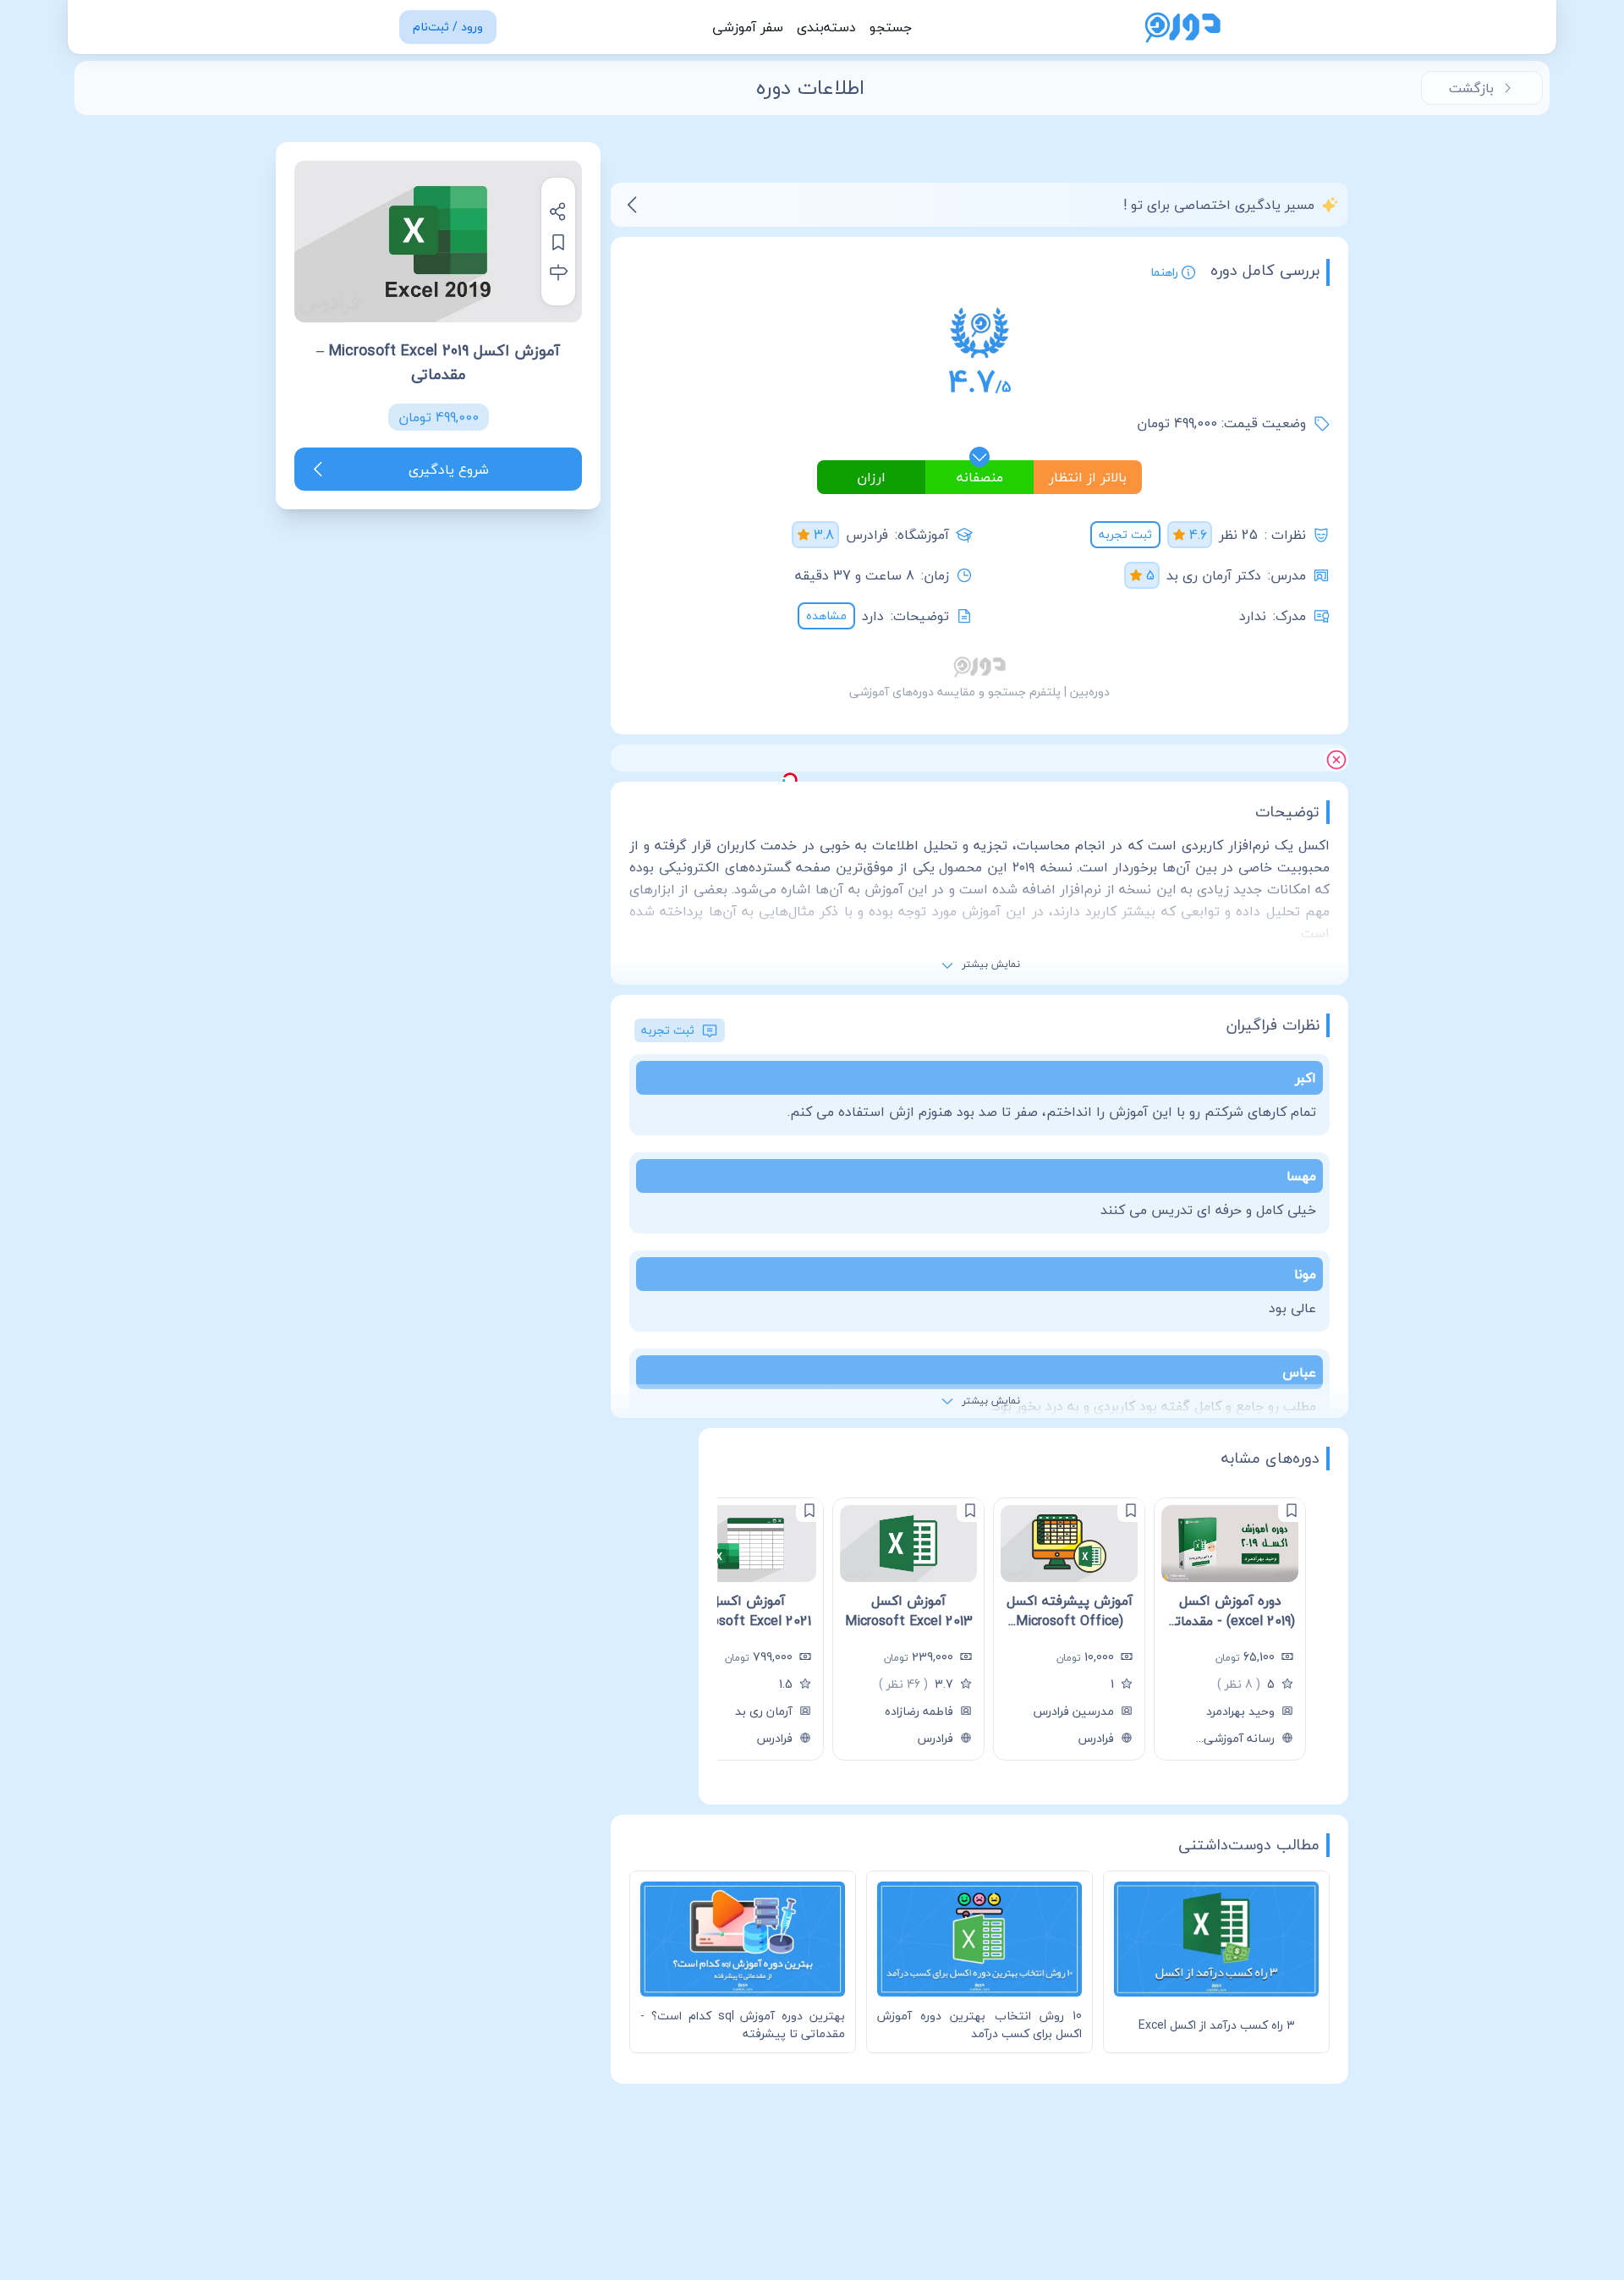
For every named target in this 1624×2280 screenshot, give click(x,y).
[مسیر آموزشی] (558, 272)
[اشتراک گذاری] (558, 212)
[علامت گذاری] (1292, 1510)
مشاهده (826, 615)
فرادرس (867, 535)
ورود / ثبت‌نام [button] (448, 27)
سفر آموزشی (748, 27)
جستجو (891, 27)
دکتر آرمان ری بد (1214, 575)
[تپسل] (790, 780)
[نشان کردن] (558, 242)
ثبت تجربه (1125, 534)
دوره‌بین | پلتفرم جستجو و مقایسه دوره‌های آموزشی (979, 692)
